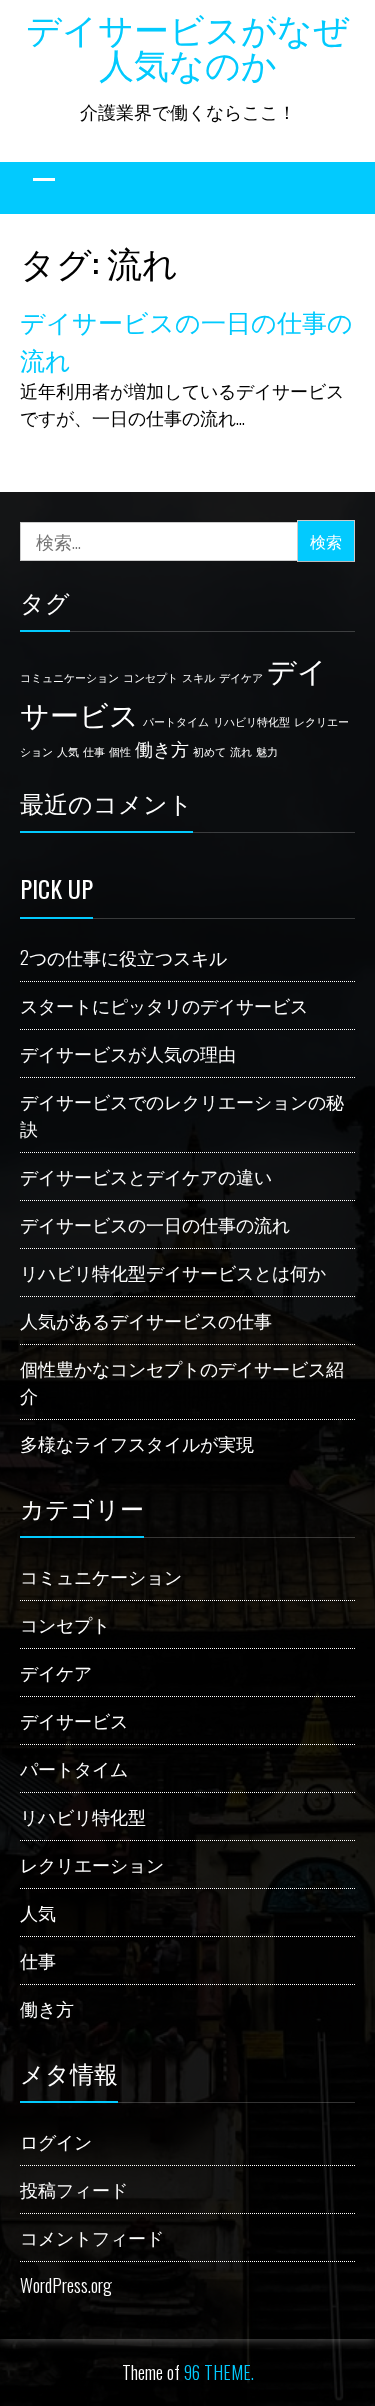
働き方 (162, 748)
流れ (241, 751)
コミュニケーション (69, 677)
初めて (209, 751)
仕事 (94, 751)
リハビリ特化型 (251, 721)
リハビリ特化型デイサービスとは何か (173, 1272)
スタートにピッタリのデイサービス (164, 1005)
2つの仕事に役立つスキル (123, 957)
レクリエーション (92, 1864)
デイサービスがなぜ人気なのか (187, 44)
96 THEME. (219, 2372)
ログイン (56, 2141)
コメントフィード (92, 2237)
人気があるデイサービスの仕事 (146, 1320)
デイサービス (74, 1720)
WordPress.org (66, 2285)
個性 (120, 751)
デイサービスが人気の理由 (128, 1053)
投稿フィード (74, 2189)
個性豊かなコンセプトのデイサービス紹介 (182, 1381)
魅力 (267, 751)
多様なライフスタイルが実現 (137, 1443)
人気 (68, 751)
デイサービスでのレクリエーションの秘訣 (182, 1114)
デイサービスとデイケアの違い (146, 1176)
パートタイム (176, 721)
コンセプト (150, 677)
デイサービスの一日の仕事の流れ (155, 1224)
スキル (198, 677)
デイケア (241, 677)
